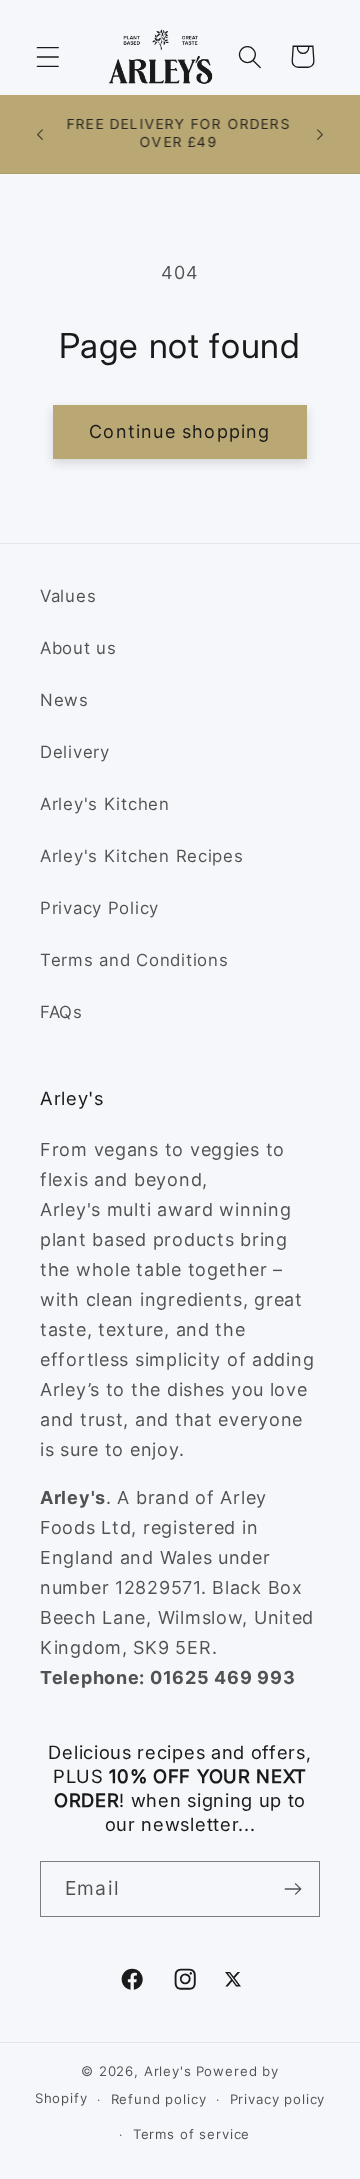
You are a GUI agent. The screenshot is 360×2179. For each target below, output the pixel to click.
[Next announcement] (320, 134)
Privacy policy (278, 2099)
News (64, 700)
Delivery (75, 752)
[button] (48, 56)
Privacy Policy (99, 908)
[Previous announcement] (40, 134)
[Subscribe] (292, 1889)
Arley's (168, 2071)
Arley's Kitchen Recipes (142, 856)
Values (68, 596)
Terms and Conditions (134, 960)
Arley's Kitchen (105, 804)
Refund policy (159, 2099)
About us (78, 648)
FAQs (61, 1012)
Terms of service (191, 2134)
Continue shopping (179, 431)
